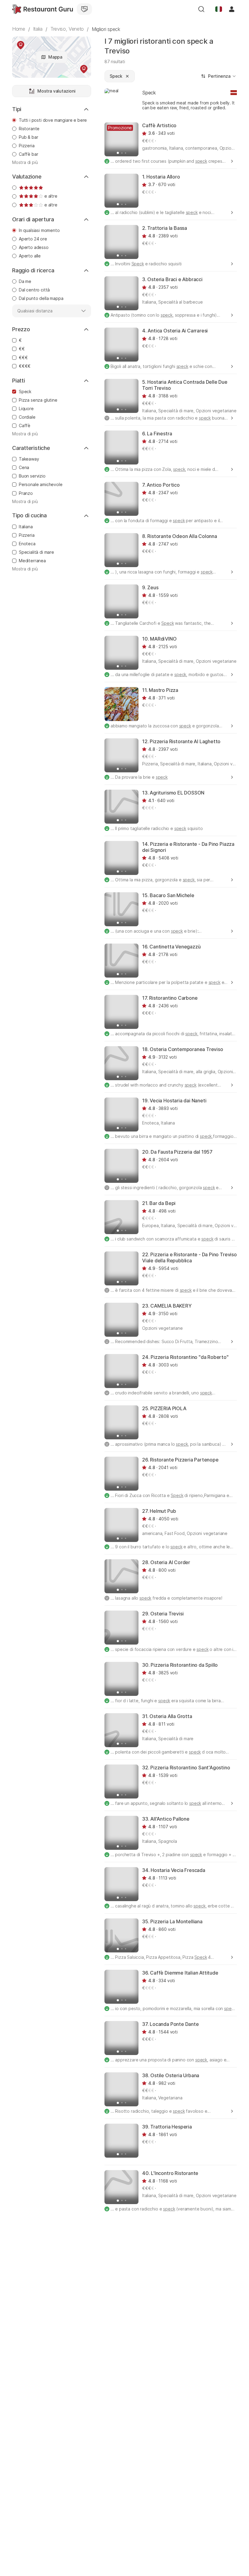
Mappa (55, 57)
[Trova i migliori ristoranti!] (43, 9)
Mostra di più (25, 162)
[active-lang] (219, 9)
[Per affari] (84, 9)
